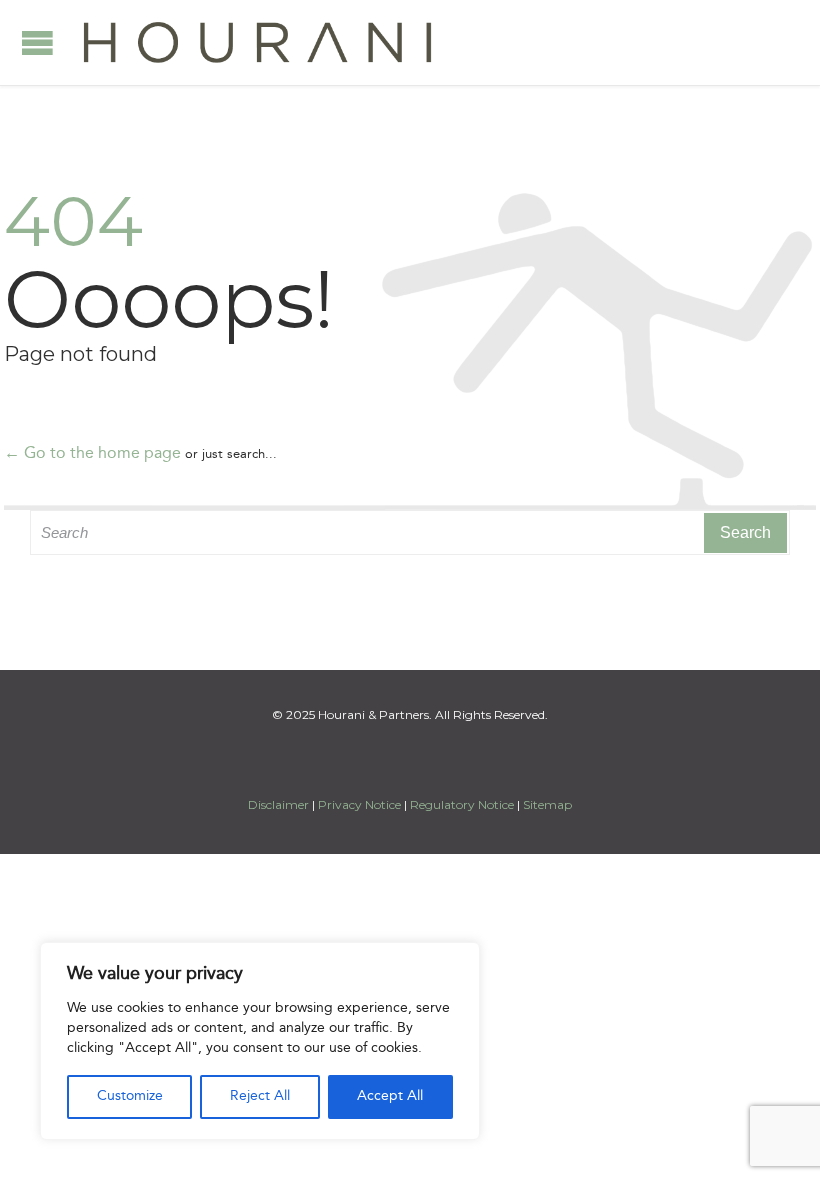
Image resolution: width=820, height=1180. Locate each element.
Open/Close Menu (37, 42)
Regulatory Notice (462, 804)
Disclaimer (280, 804)
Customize (130, 1096)
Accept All (390, 1096)
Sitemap (547, 804)
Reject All (260, 1096)
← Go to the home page (92, 453)
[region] (260, 1041)
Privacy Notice (359, 804)
